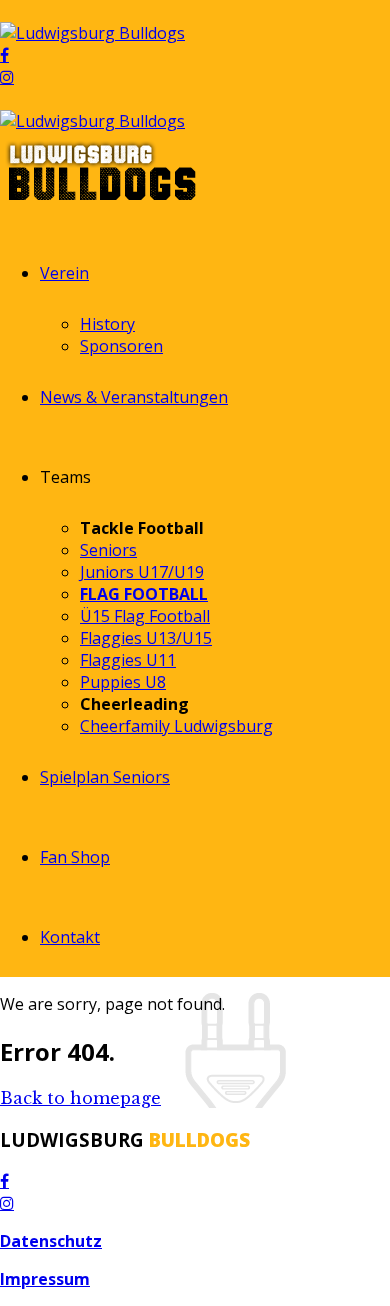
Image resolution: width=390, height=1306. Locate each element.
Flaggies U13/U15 (146, 638)
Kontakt (70, 937)
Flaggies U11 (128, 660)
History (107, 324)
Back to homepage (80, 1098)
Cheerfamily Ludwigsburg (176, 726)
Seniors (108, 550)
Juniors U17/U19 (142, 572)
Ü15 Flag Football (145, 616)
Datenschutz (51, 1241)
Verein (64, 273)
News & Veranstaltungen (134, 397)
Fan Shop (75, 857)
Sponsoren (121, 346)
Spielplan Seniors (105, 777)
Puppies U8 (123, 682)
